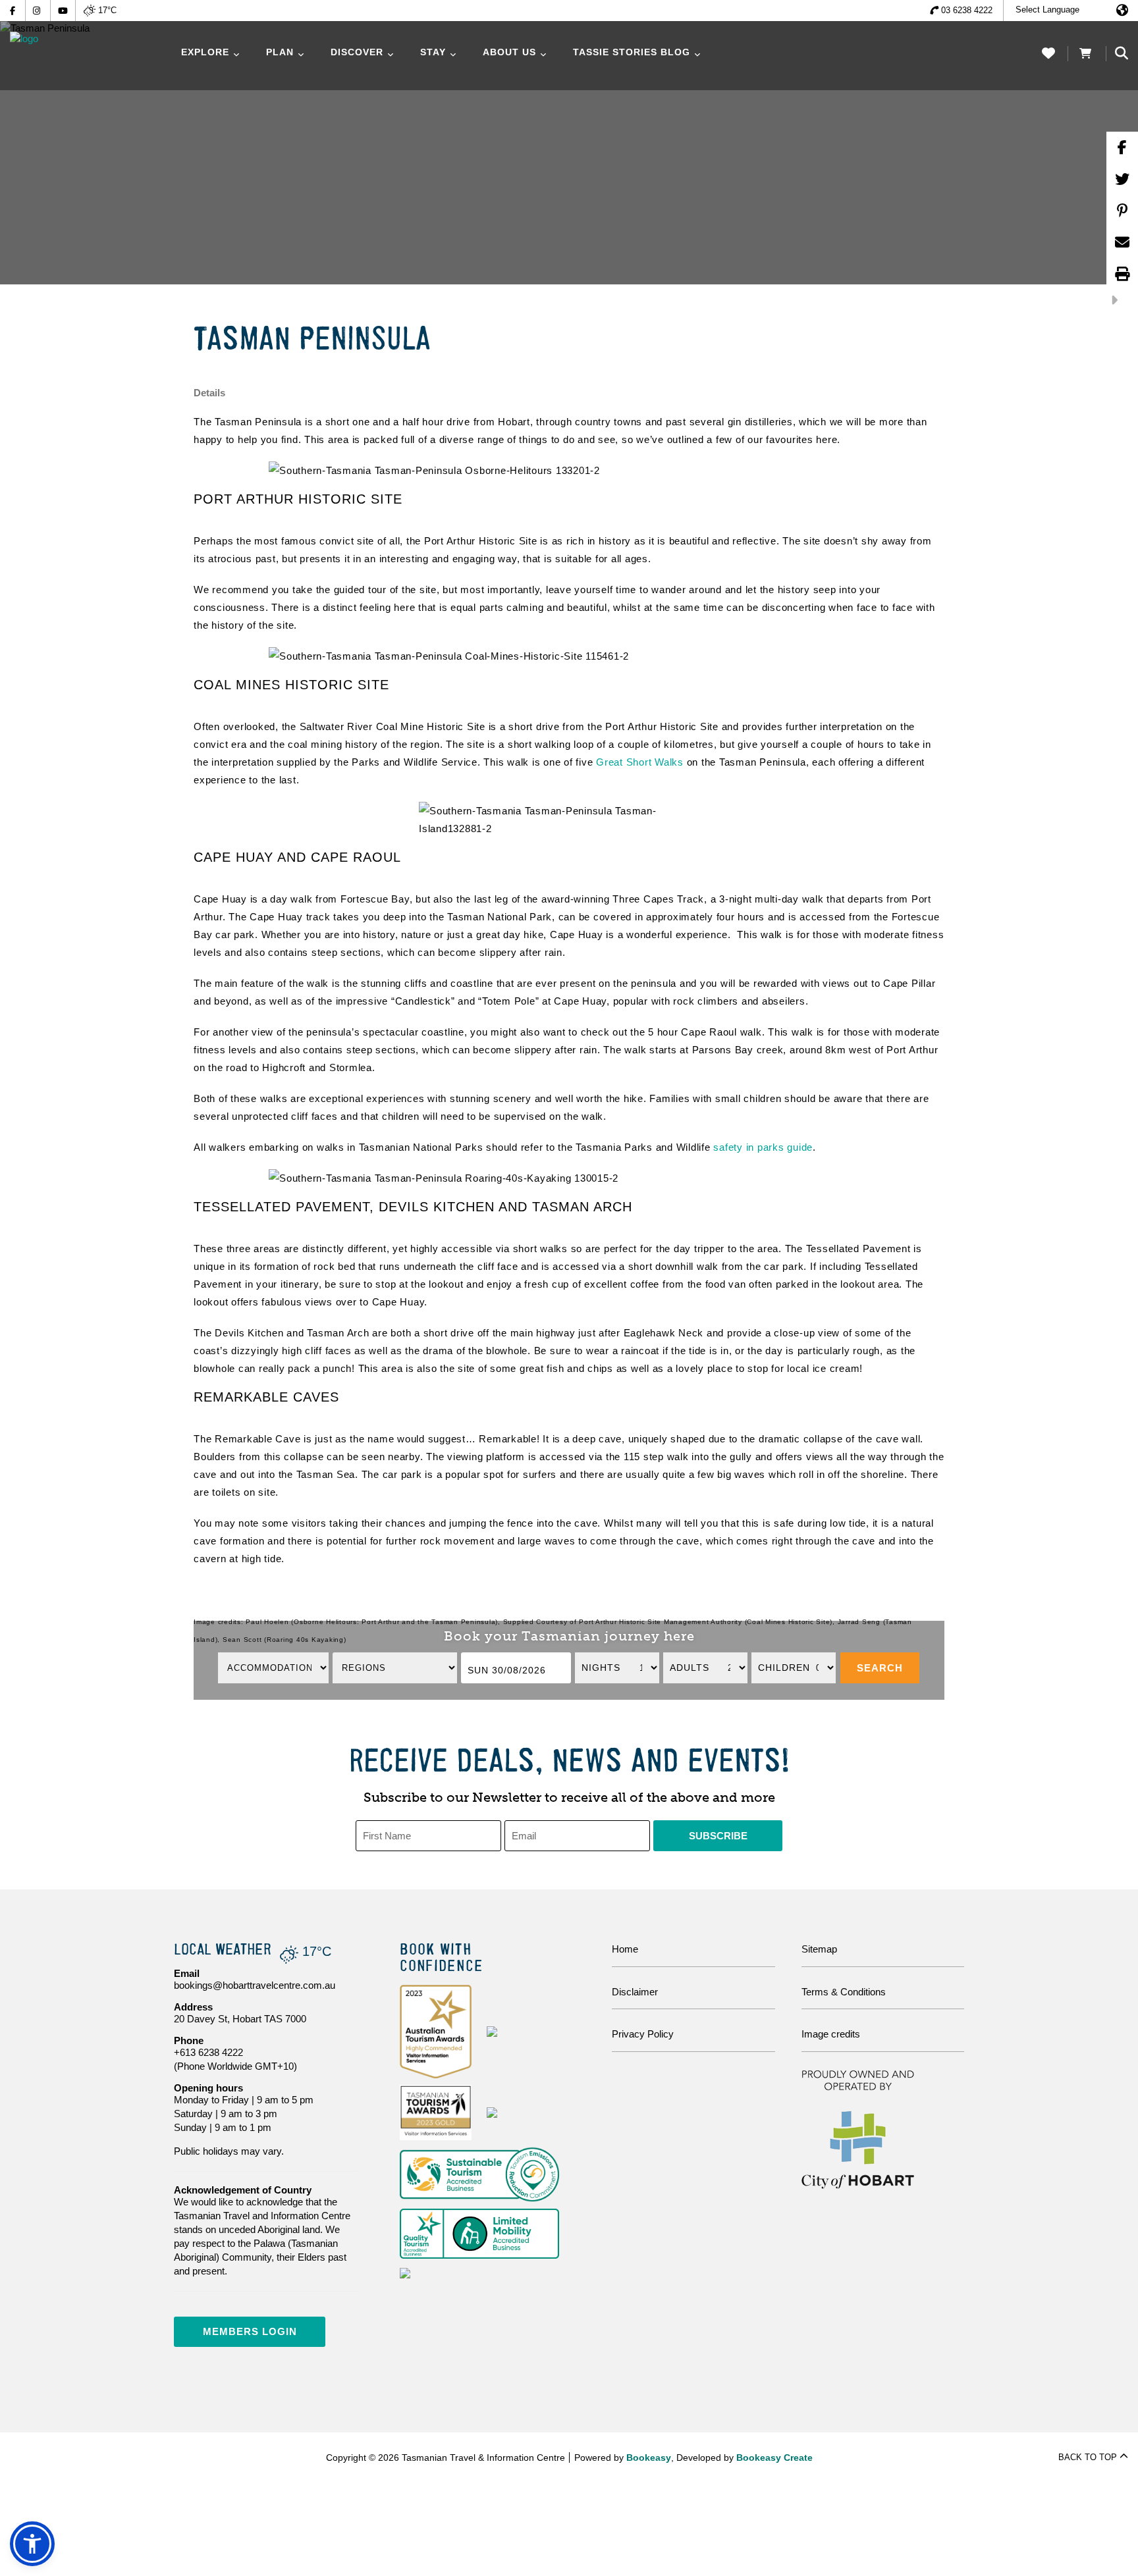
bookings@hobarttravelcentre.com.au (255, 1985)
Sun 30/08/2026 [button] (507, 1670)
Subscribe (718, 1836)
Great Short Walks (640, 762)
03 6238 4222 (967, 10)
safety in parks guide (763, 1147)
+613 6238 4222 (208, 2052)
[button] (880, 1668)
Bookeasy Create (774, 2458)
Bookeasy (649, 2458)
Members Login (250, 2331)
